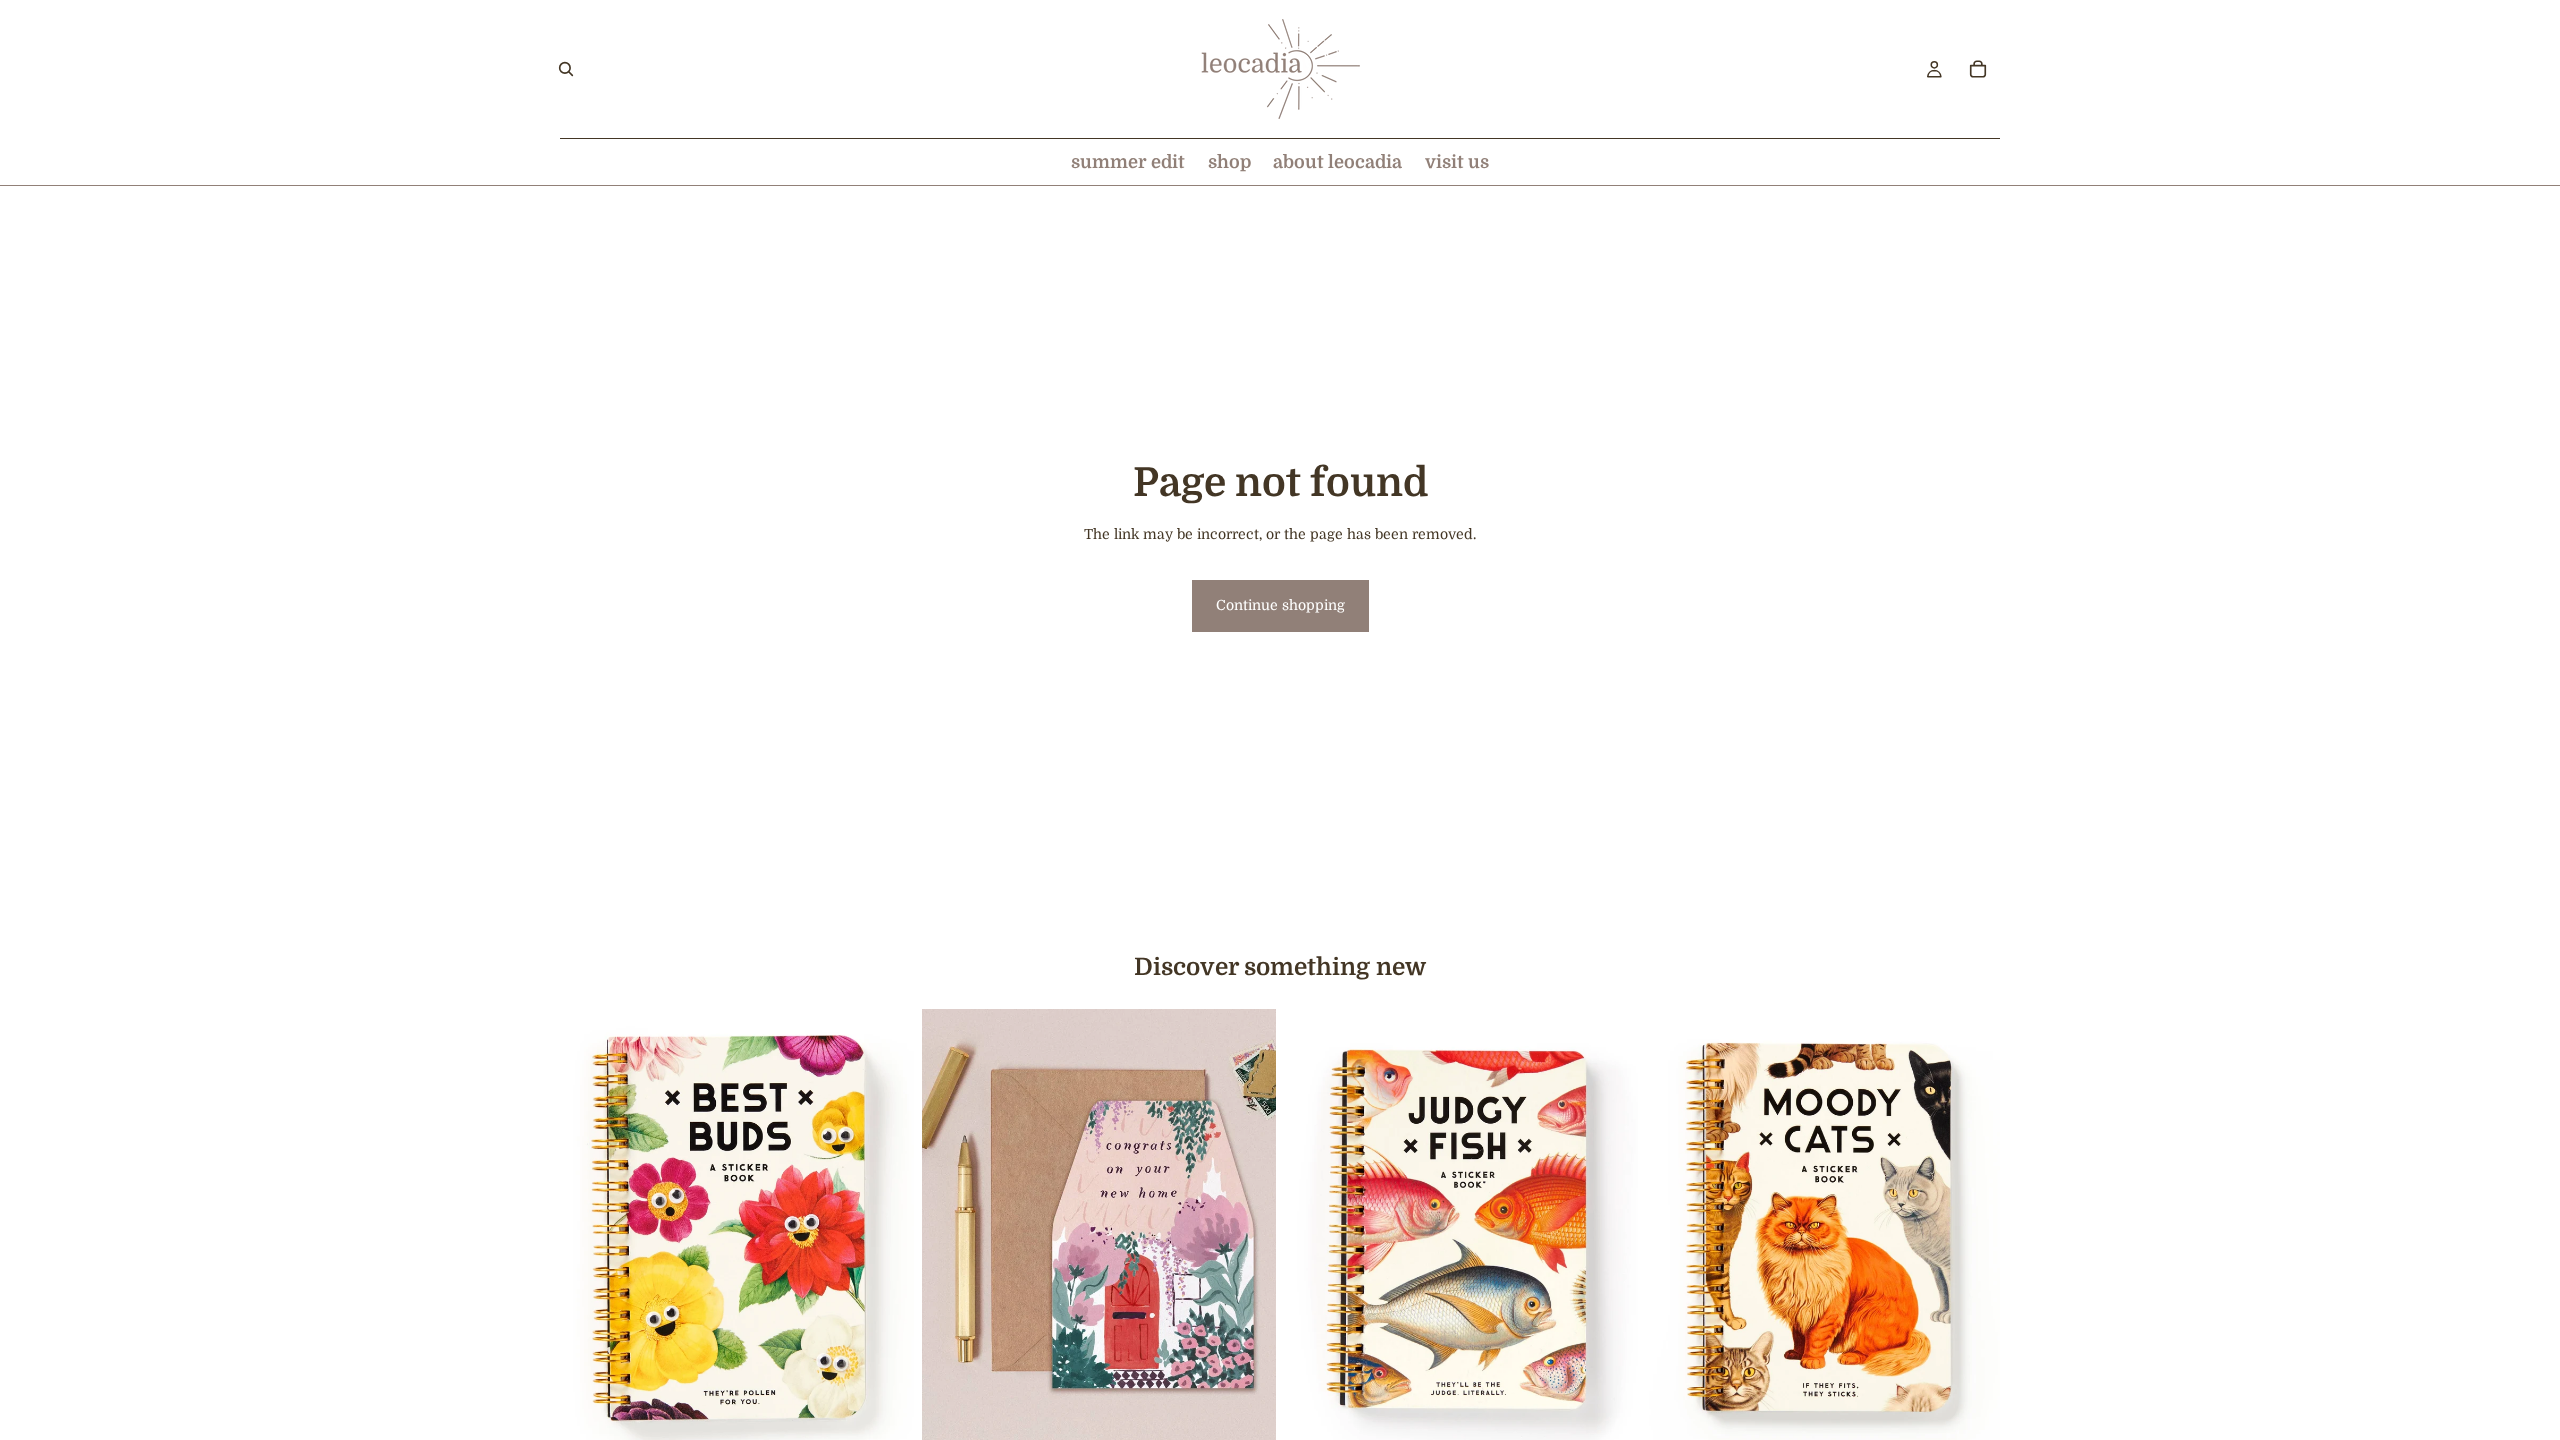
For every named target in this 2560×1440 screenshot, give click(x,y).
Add (900, 1420)
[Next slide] (1970, 1230)
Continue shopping (1280, 605)
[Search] (566, 69)
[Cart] (1978, 69)
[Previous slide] (1676, 1230)
